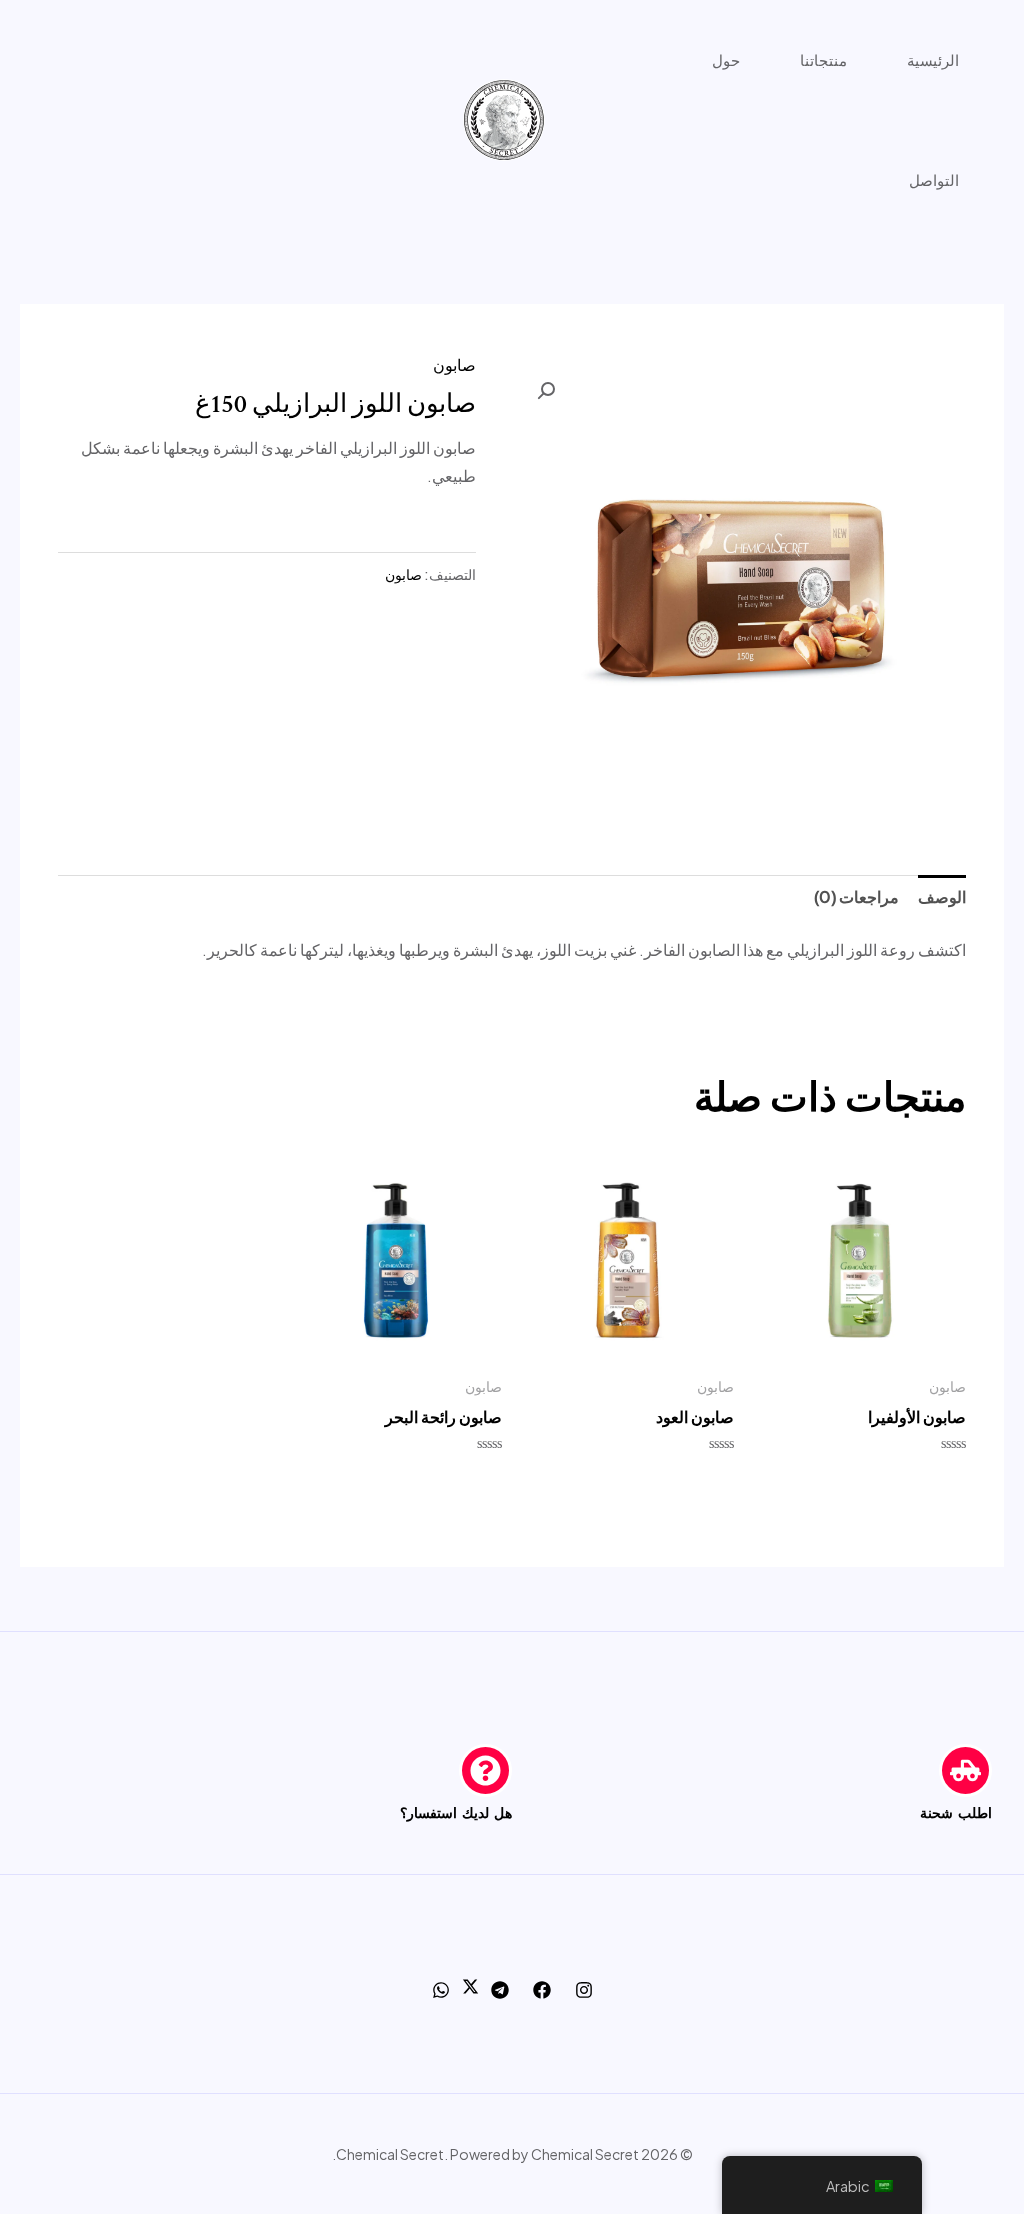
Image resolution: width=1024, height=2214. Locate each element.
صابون (454, 364)
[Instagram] (584, 1990)
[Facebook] (542, 1990)
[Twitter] (470, 1988)
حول (726, 59)
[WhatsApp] (441, 1990)
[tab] (942, 897)
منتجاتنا (823, 59)
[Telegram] (500, 1990)
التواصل (934, 179)
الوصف (942, 896)
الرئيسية (933, 59)
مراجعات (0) (856, 896)
